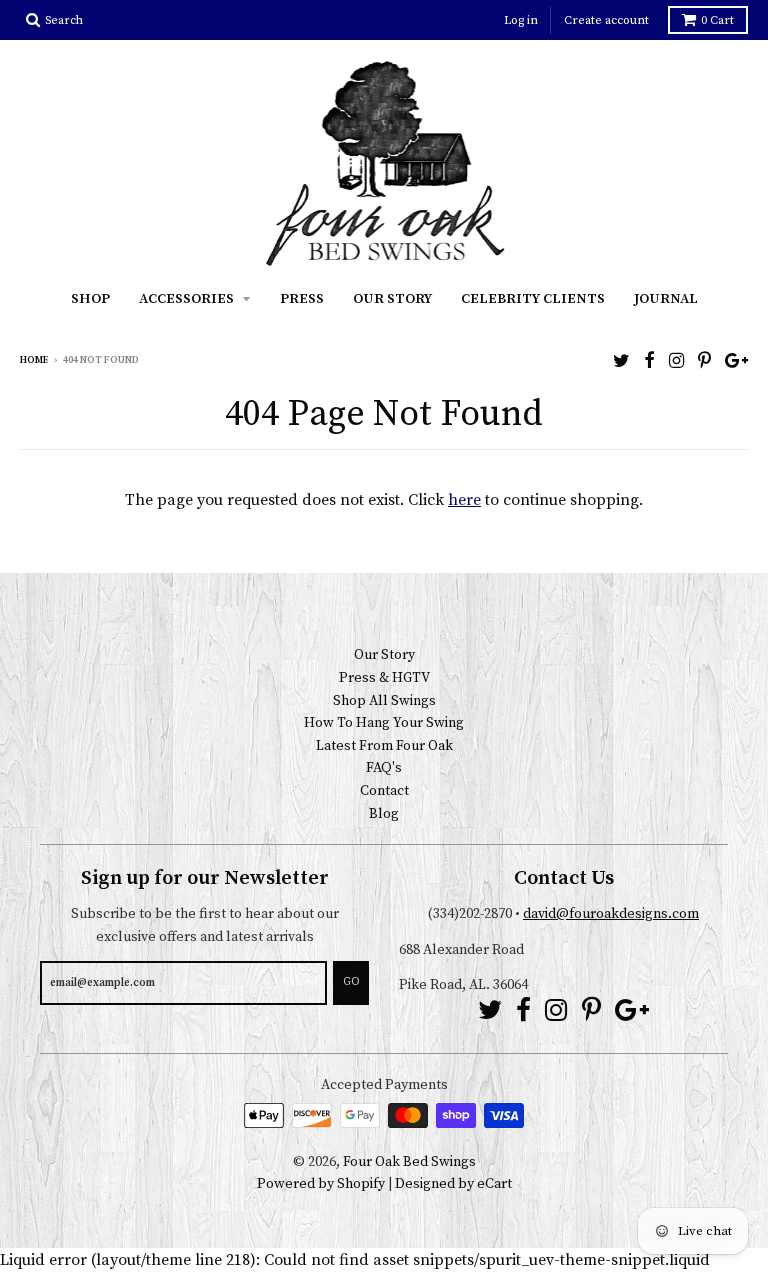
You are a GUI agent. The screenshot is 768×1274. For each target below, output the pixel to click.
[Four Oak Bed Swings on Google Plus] (736, 361)
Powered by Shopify (321, 1184)
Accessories (188, 299)
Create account (606, 20)
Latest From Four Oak (384, 746)
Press (302, 299)
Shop (90, 299)
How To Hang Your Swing (384, 723)
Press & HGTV (384, 678)
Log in (521, 20)
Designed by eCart (453, 1184)
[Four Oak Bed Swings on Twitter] (621, 361)
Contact (384, 791)
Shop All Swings (384, 701)
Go (351, 982)
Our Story (392, 299)
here (464, 500)
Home (34, 360)
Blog (384, 814)
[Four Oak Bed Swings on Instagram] (676, 361)
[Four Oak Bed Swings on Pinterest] (704, 361)
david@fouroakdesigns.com (611, 914)
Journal (666, 299)
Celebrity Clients (533, 299)
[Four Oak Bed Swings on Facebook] (649, 361)
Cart (717, 20)
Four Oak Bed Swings (409, 1162)
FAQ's (384, 768)
